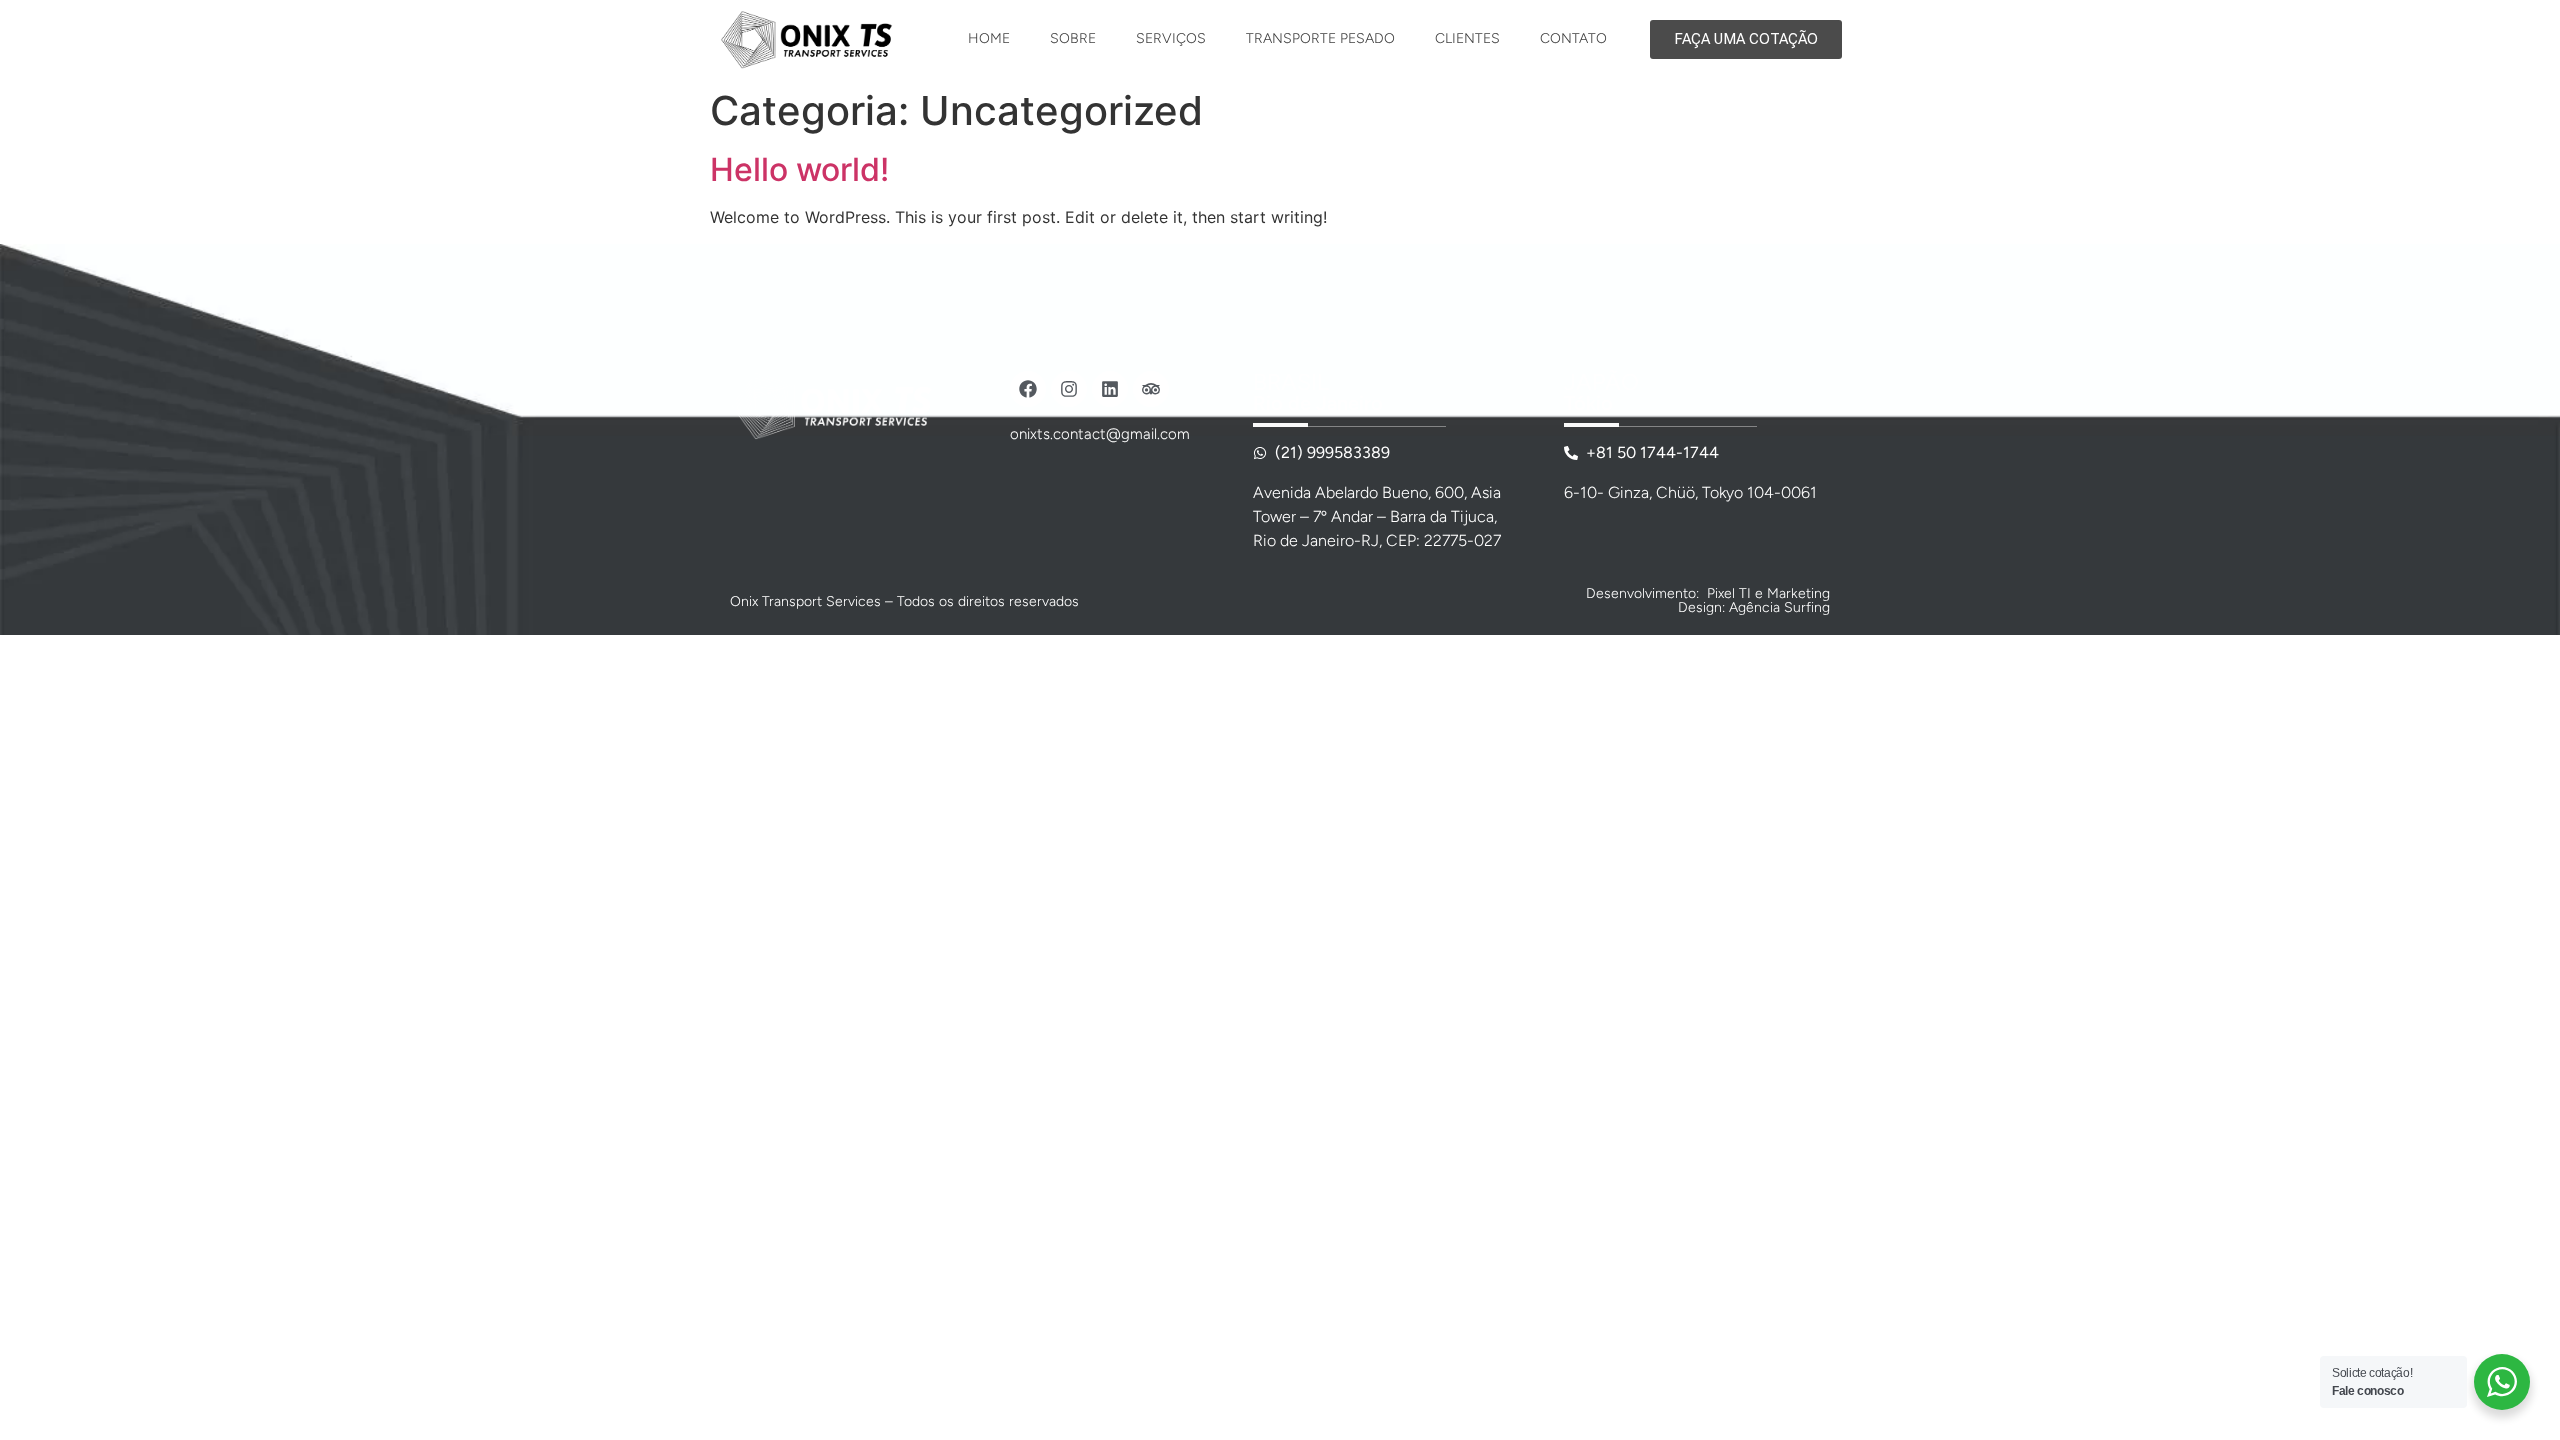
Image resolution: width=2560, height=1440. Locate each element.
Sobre (1073, 38)
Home (989, 38)
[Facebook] (1028, 389)
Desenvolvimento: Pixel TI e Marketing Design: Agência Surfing (1708, 600)
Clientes (1467, 38)
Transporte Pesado (1320, 38)
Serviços (1171, 38)
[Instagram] (1069, 389)
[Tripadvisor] (1151, 389)
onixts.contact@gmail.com (1100, 434)
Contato (1573, 38)
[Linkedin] (1110, 389)
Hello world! (799, 169)
